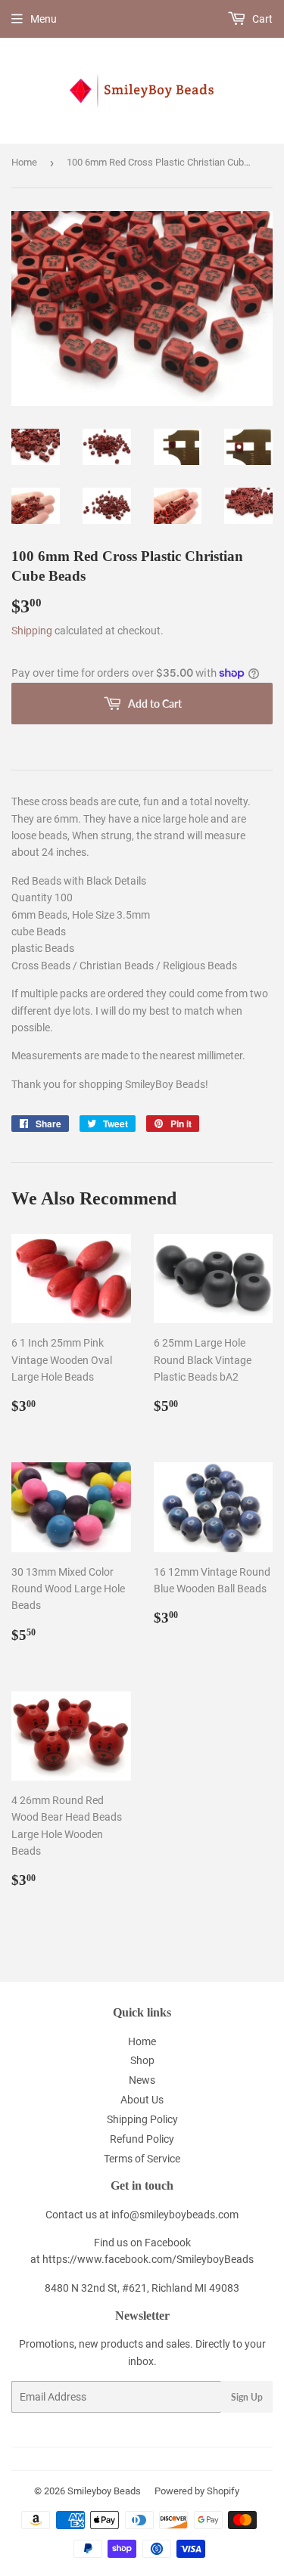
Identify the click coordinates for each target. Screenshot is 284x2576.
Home (24, 162)
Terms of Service (142, 2159)
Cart (261, 19)
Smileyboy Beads (104, 2491)
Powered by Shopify (197, 2491)
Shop (142, 2060)
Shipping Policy (142, 2119)
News (142, 2080)
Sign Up (247, 2397)
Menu (44, 19)
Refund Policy (142, 2139)
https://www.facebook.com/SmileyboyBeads (148, 2259)
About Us (142, 2100)
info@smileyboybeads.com (175, 2215)
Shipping (32, 631)
